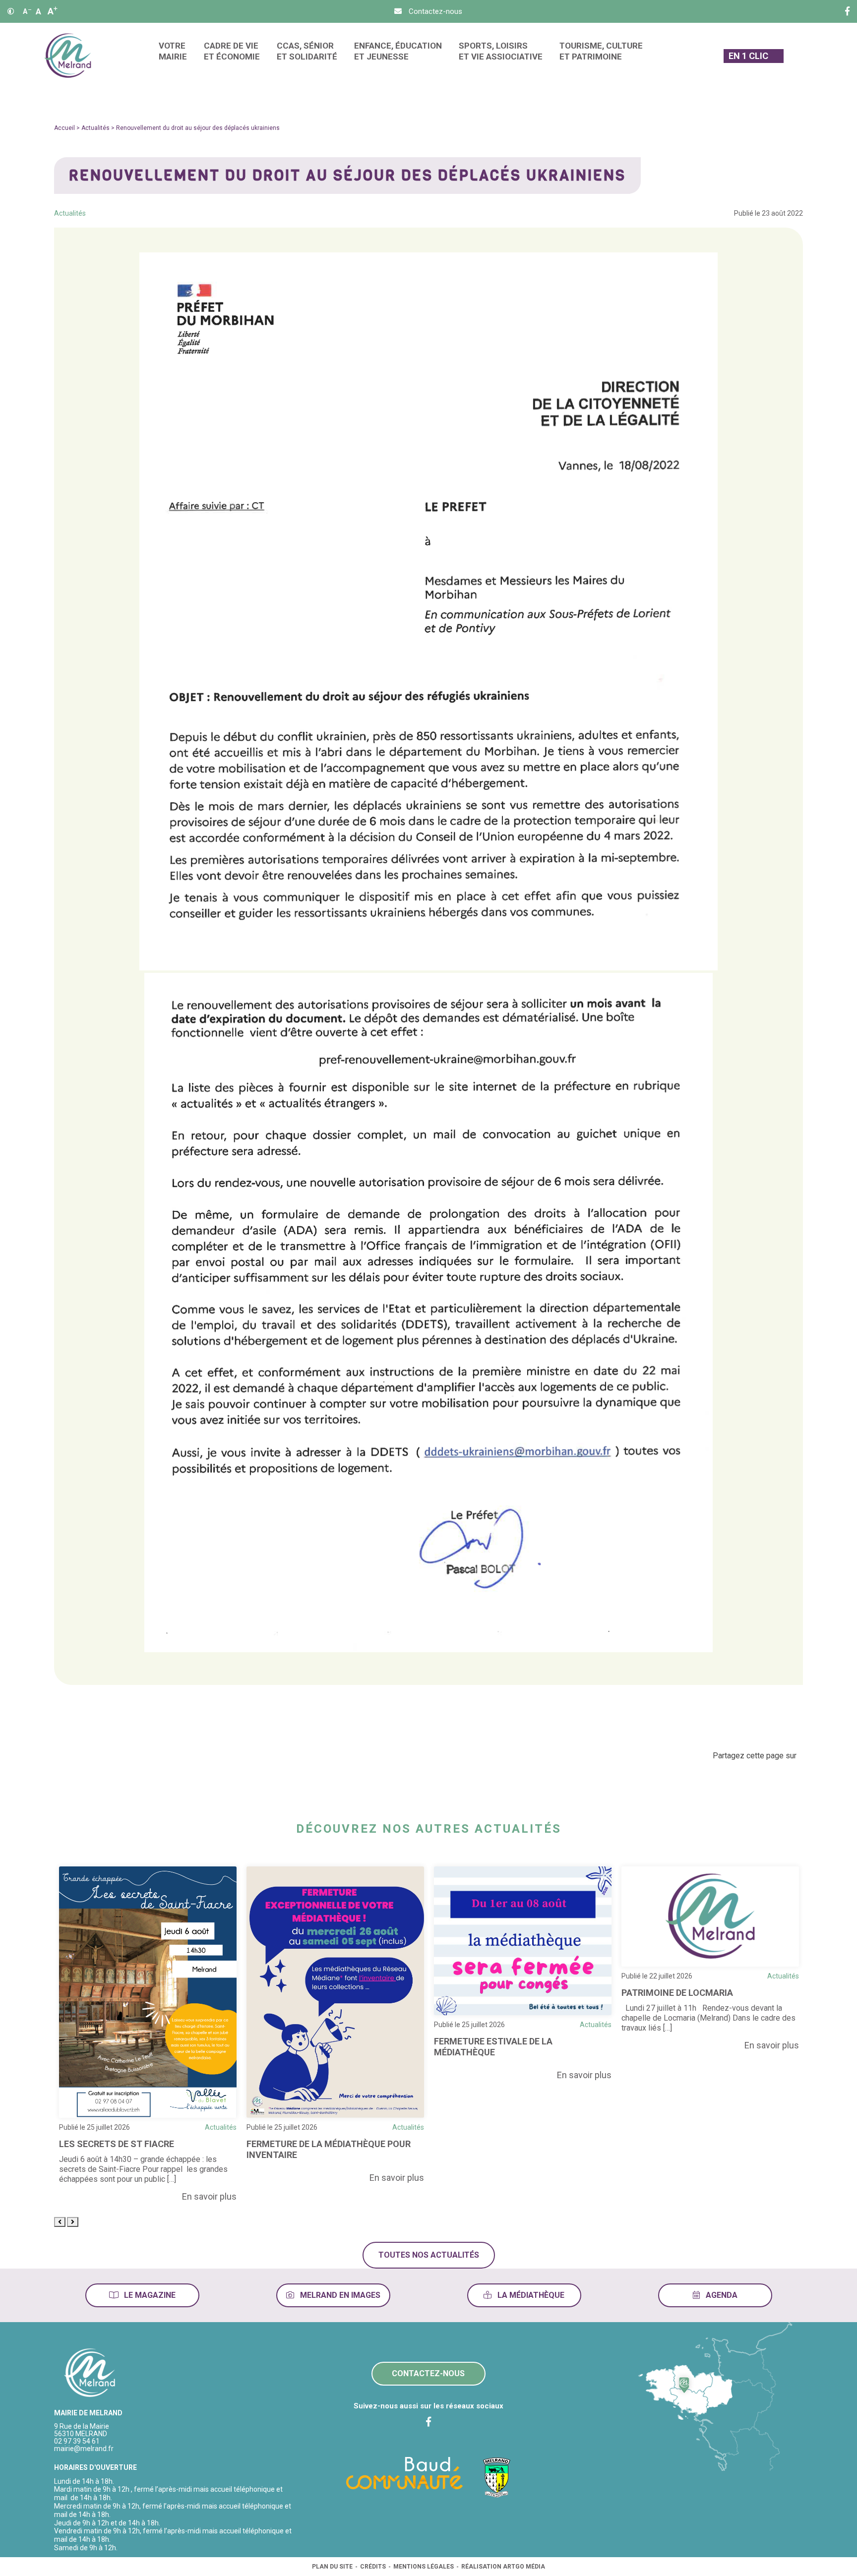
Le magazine (149, 2295)
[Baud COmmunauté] (404, 2472)
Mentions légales (424, 2567)
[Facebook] (847, 11)
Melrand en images (339, 2295)
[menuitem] (173, 56)
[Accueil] (68, 56)
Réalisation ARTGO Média (503, 2567)
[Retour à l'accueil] (90, 2373)
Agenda (721, 2295)
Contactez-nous (428, 2373)
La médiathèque (530, 2295)
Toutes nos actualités (429, 2255)
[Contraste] (11, 11)
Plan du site (332, 2567)
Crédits (373, 2567)
